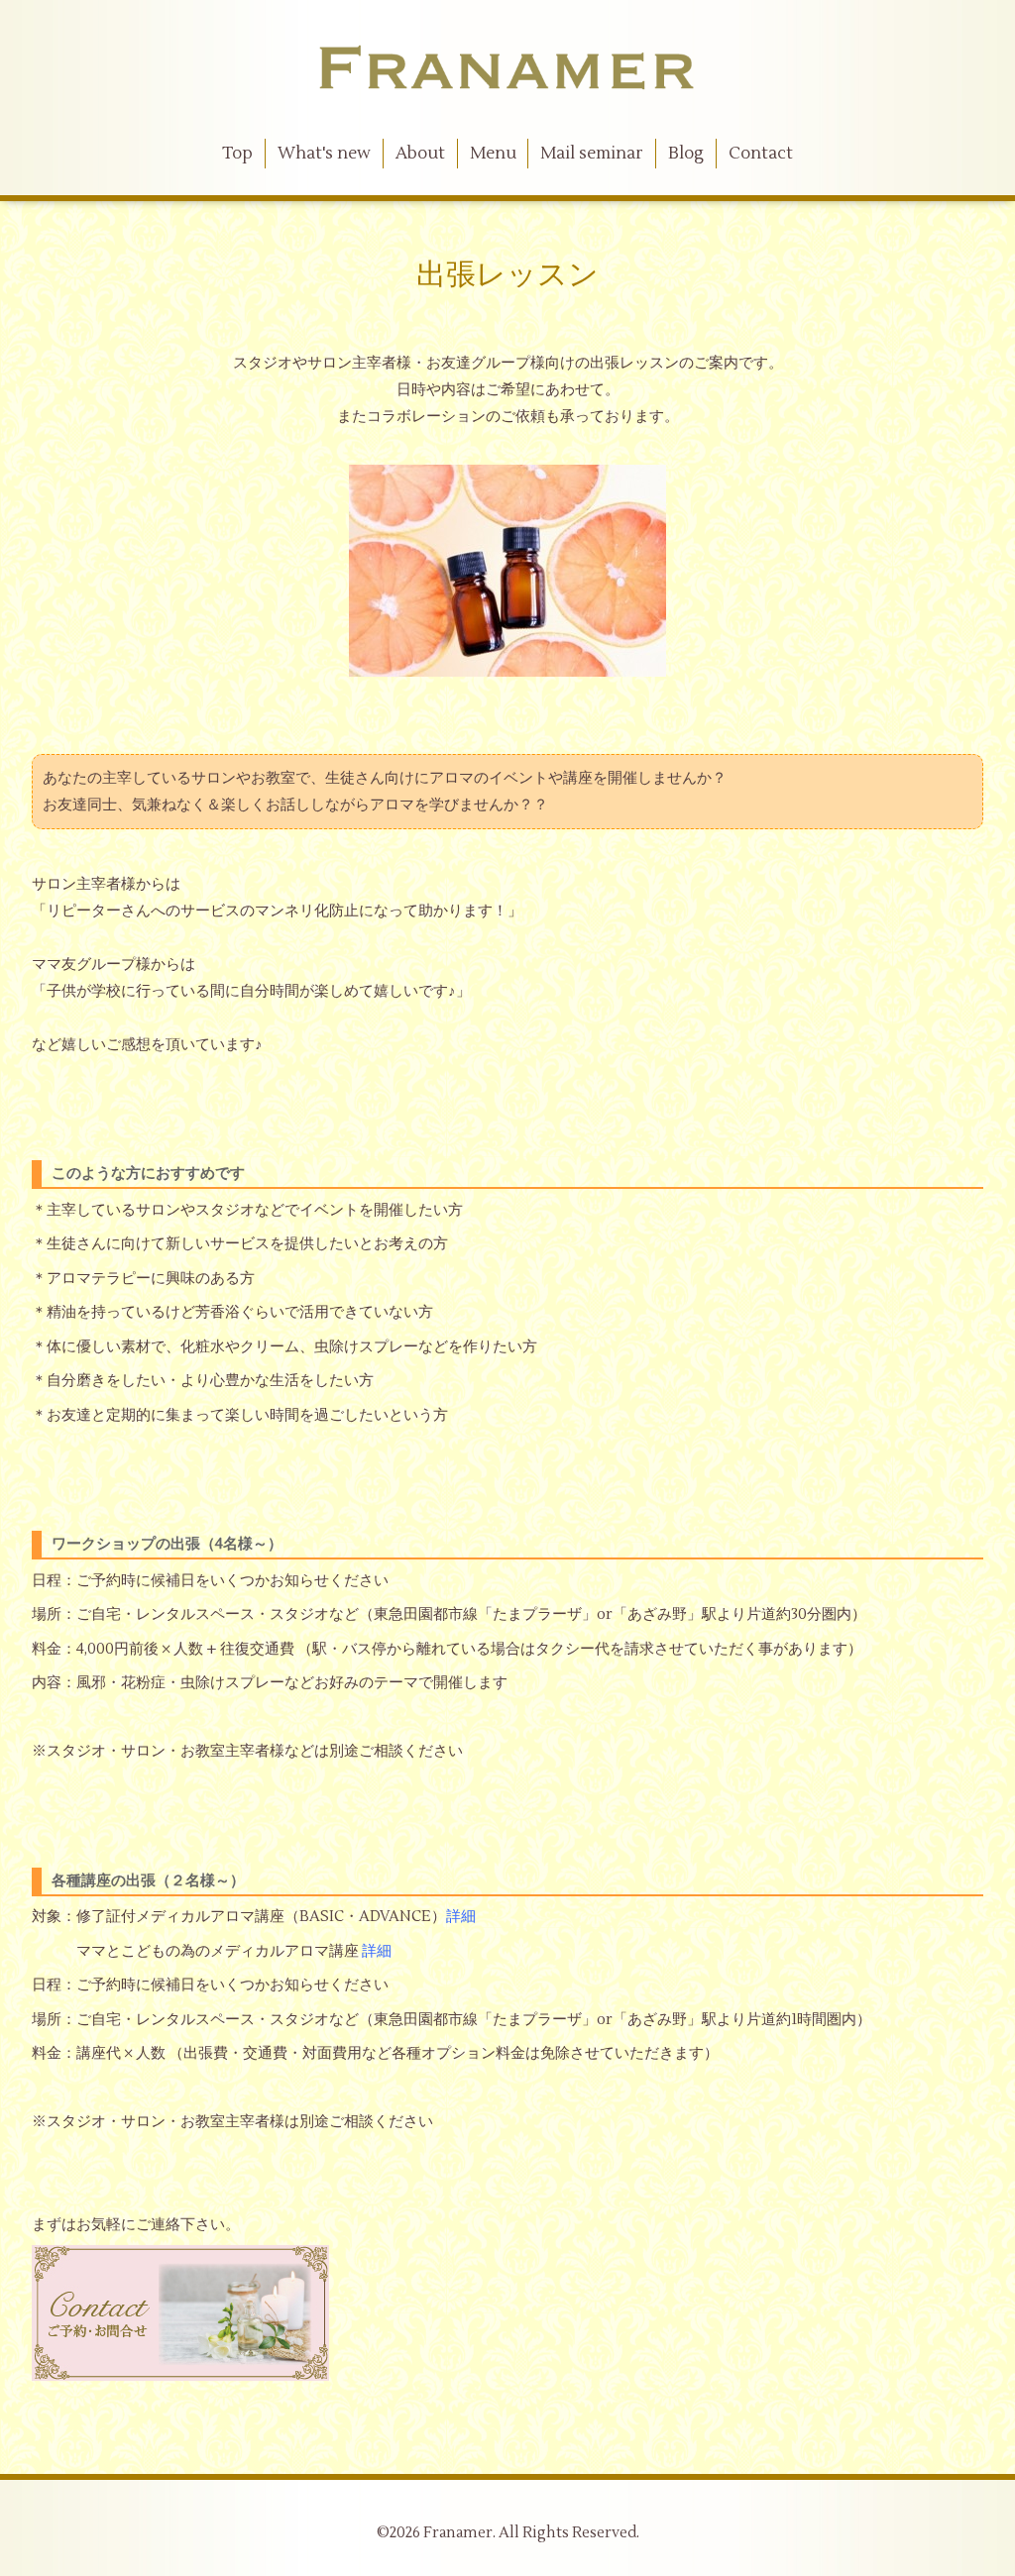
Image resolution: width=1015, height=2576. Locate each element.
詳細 (461, 1917)
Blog (686, 154)
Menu (493, 154)
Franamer (458, 2533)
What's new (324, 154)
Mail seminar (592, 154)
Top (237, 154)
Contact (761, 154)
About (420, 154)
